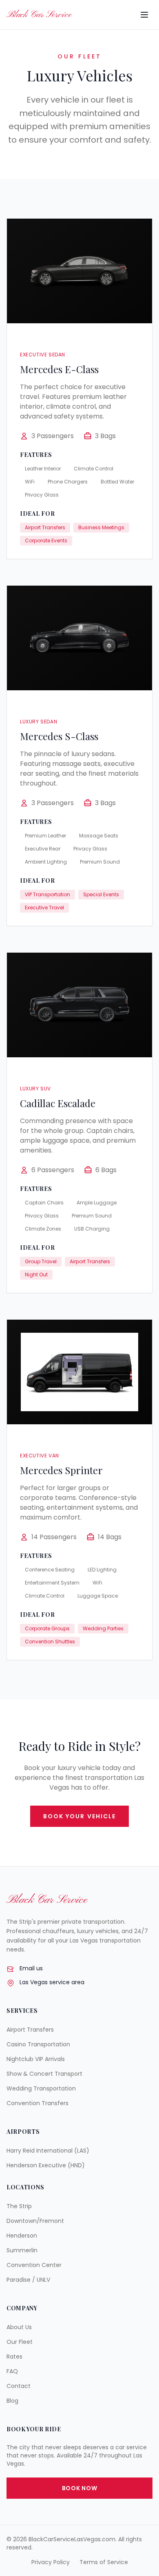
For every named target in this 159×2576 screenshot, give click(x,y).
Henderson (22, 2236)
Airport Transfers (30, 2030)
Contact (19, 2386)
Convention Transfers (38, 2103)
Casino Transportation (38, 2044)
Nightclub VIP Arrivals (36, 2059)
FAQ (12, 2371)
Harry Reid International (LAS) (48, 2151)
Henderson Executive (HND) (46, 2165)
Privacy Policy (51, 2562)
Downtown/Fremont (35, 2221)
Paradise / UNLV (28, 2280)
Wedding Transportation (41, 2088)
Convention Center (34, 2265)
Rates (14, 2357)
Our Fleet (20, 2342)
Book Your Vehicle (80, 1816)
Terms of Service (104, 2562)
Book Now (80, 2488)
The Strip (19, 2206)
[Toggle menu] (144, 15)
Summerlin (22, 2250)
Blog (12, 2401)
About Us (19, 2327)
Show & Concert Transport (44, 2074)
